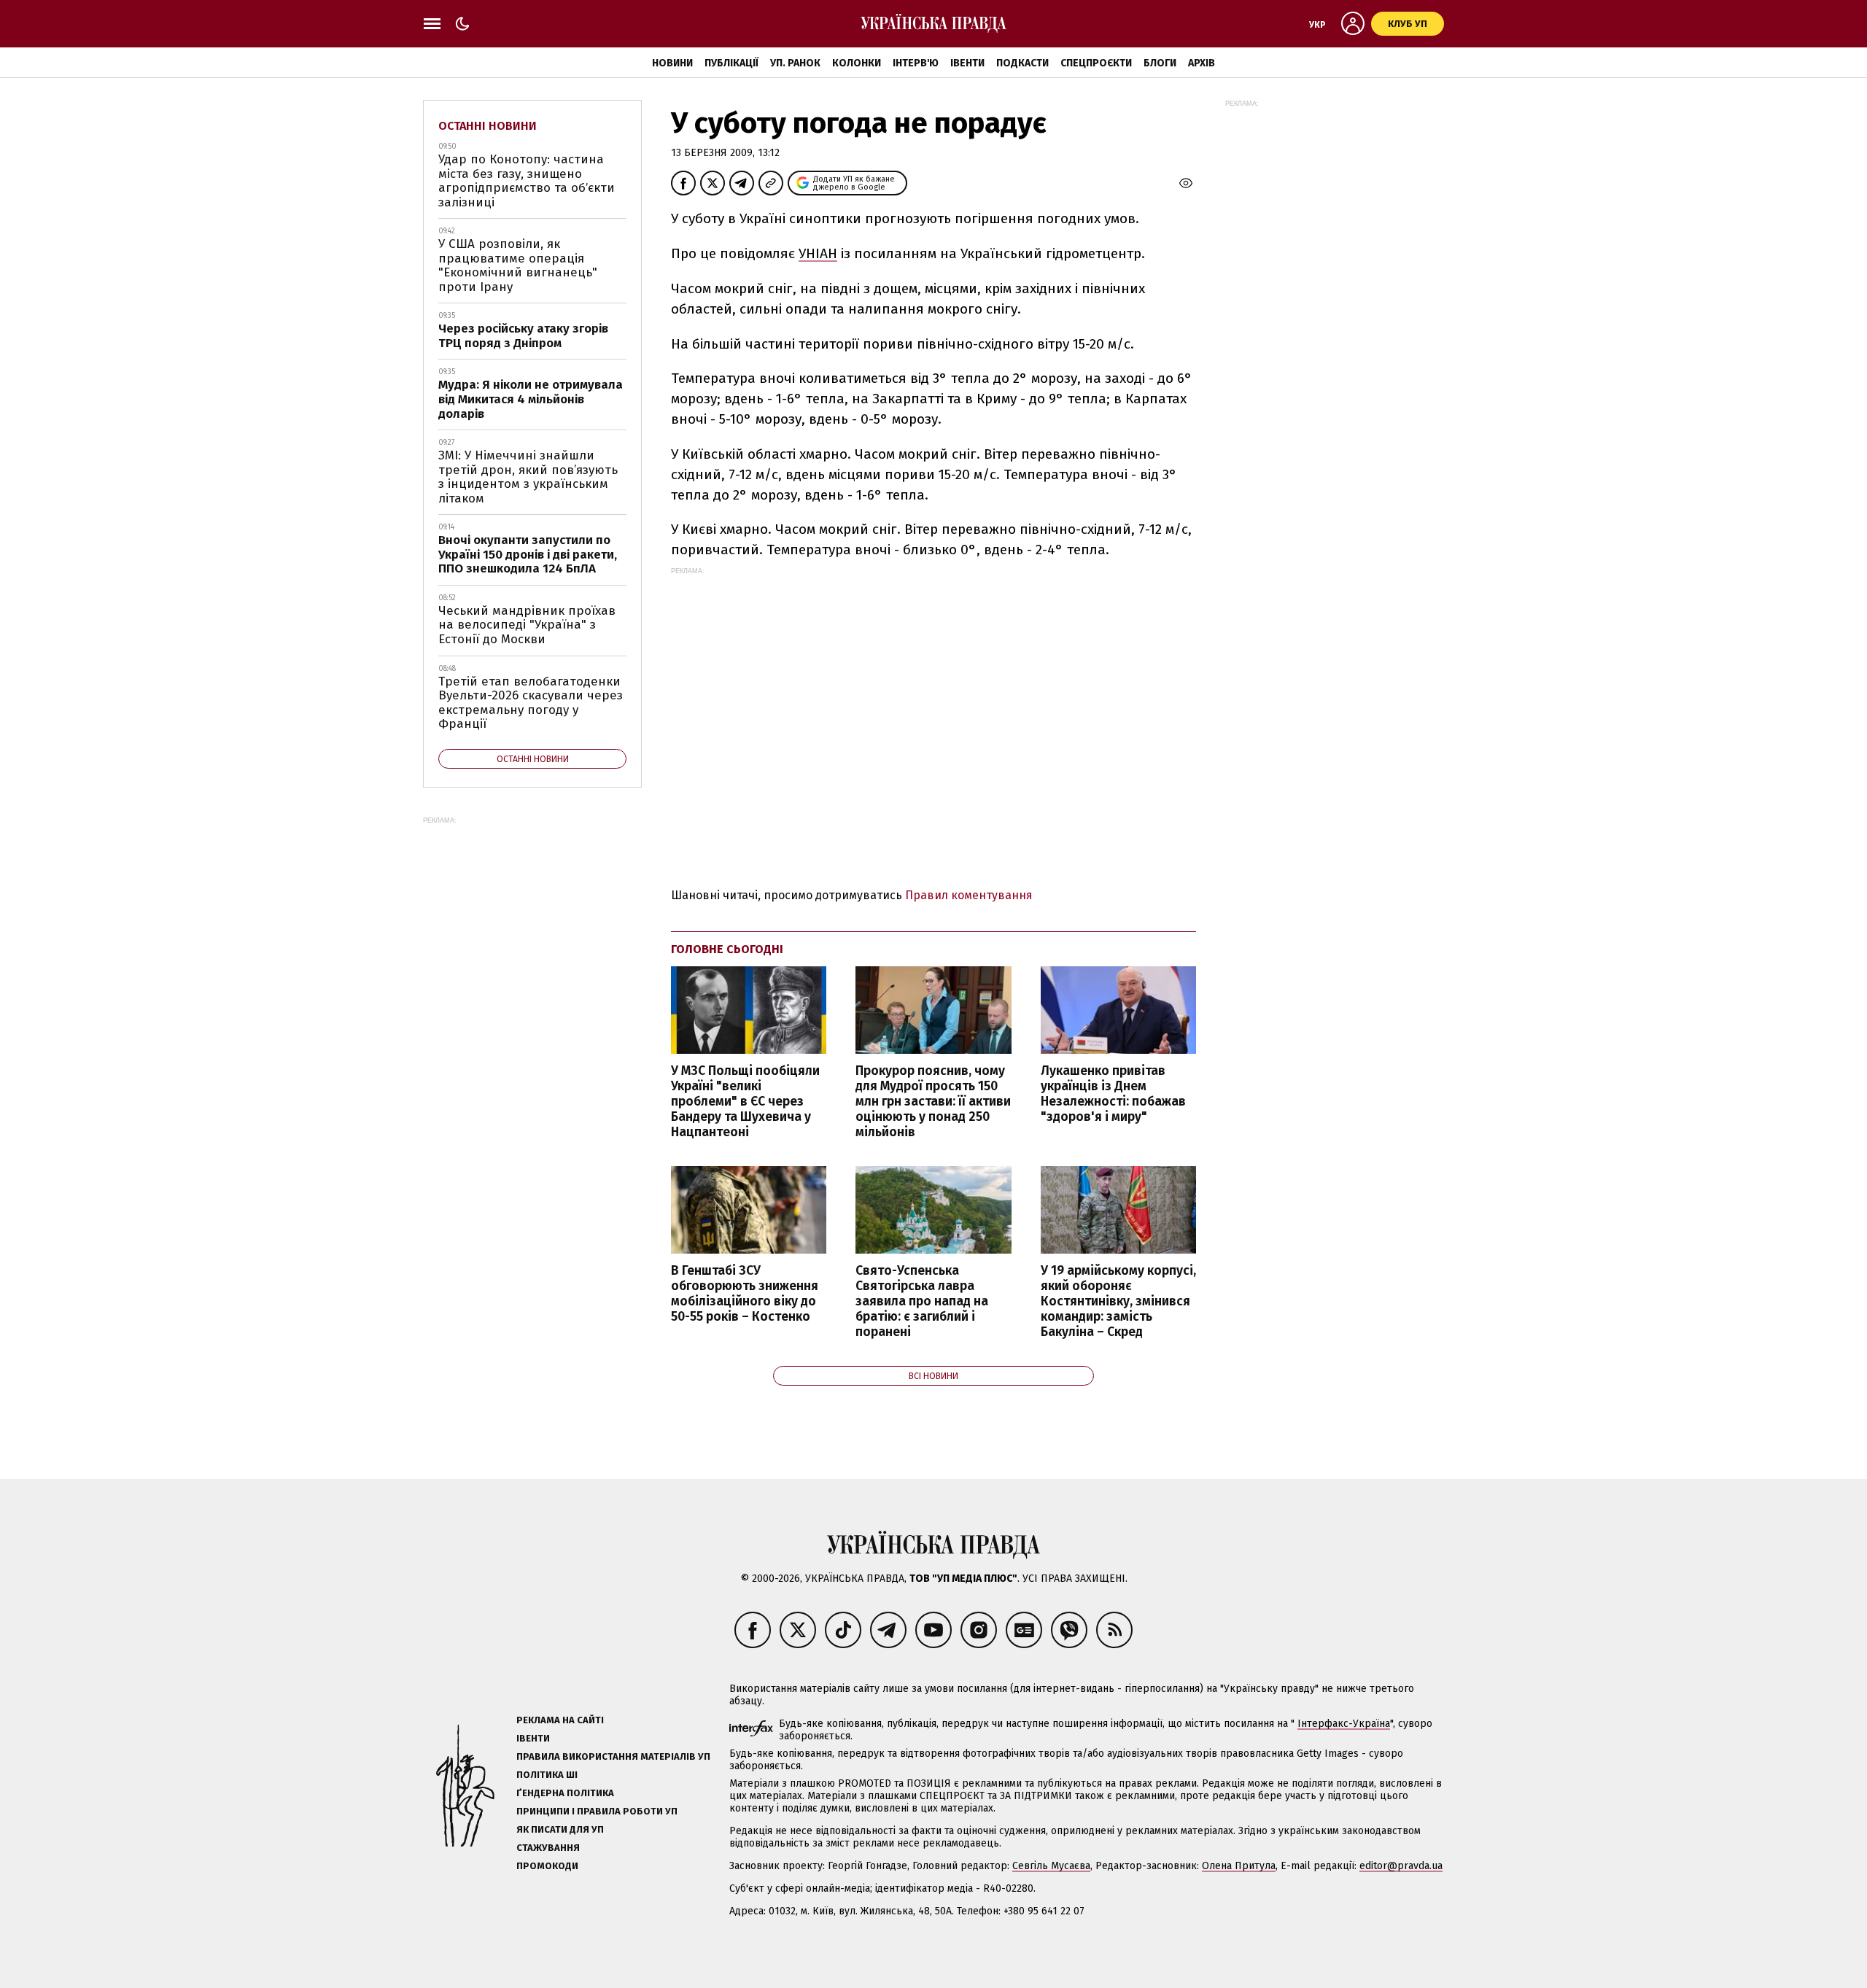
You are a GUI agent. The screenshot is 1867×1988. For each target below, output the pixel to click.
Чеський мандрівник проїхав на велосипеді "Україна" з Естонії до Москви (527, 625)
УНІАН (818, 253)
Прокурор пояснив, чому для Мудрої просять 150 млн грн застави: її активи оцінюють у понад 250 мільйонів (933, 1102)
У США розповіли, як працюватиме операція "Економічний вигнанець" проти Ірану (518, 265)
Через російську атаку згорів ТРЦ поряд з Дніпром (523, 336)
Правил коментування (969, 895)
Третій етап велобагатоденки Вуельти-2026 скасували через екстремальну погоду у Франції (531, 703)
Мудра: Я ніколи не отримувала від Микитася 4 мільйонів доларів (531, 399)
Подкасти (1022, 63)
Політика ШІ (547, 1775)
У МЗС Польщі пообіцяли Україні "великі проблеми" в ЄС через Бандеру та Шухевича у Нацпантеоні (745, 1102)
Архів (1202, 63)
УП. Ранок (795, 63)
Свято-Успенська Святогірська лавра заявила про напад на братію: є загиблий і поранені (922, 1302)
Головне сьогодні (727, 949)
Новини (672, 63)
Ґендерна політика (565, 1793)
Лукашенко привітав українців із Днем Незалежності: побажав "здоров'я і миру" (1113, 1094)
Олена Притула (1239, 1866)
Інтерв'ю (916, 63)
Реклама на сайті (560, 1720)
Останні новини (488, 126)
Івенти (967, 63)
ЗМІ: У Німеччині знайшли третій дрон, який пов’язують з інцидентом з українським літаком (528, 477)
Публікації (731, 63)
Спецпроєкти (1096, 63)
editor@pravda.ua (1401, 1866)
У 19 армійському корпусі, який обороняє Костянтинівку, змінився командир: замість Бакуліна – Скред (1118, 1302)
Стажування (548, 1848)
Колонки (857, 63)
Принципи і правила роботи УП (597, 1811)
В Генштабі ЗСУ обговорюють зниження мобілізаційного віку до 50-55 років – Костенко (745, 1294)
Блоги (1160, 63)
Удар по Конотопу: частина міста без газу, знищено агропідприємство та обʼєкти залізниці (527, 181)
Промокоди (547, 1866)
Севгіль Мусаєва (1051, 1866)
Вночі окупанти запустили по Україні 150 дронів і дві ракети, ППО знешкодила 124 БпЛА (528, 554)
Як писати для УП (560, 1829)
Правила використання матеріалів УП (613, 1756)
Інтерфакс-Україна (1344, 1724)
